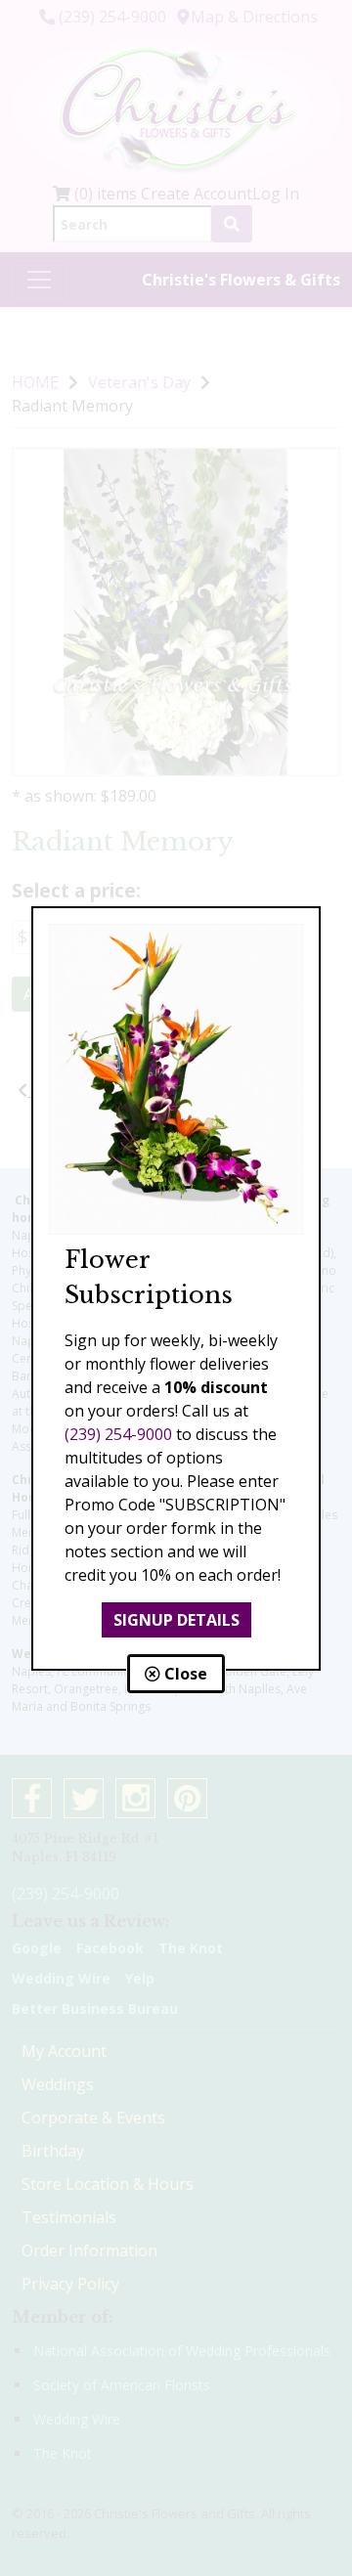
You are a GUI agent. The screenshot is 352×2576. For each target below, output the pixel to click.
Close (184, 1674)
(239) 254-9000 (118, 1434)
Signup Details (176, 1620)
